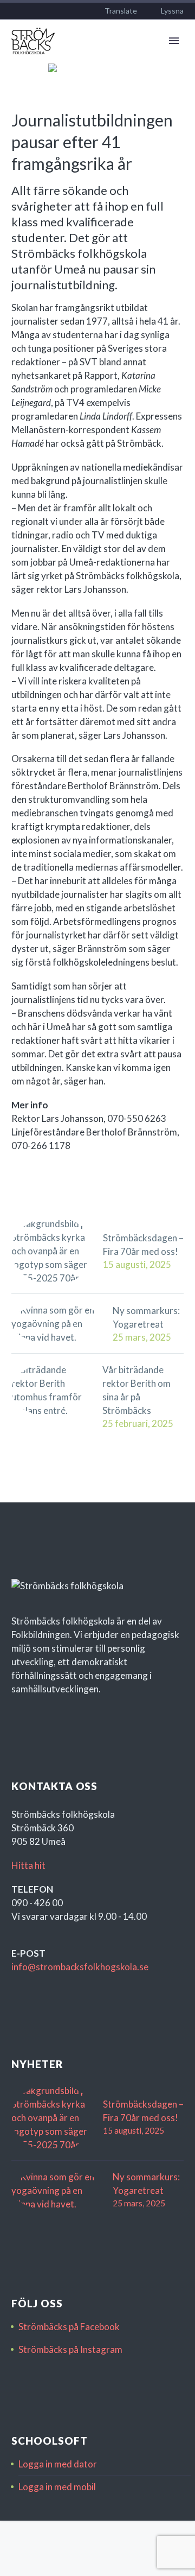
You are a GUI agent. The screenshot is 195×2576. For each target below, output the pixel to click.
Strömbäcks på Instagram (70, 2349)
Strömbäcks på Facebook (69, 2327)
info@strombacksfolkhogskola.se (80, 1967)
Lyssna (172, 11)
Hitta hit (28, 1865)
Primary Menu (174, 41)
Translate (121, 11)
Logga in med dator (58, 2464)
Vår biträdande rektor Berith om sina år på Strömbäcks (136, 1390)
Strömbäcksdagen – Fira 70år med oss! (143, 1245)
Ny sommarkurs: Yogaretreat (146, 1317)
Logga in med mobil (57, 2487)
